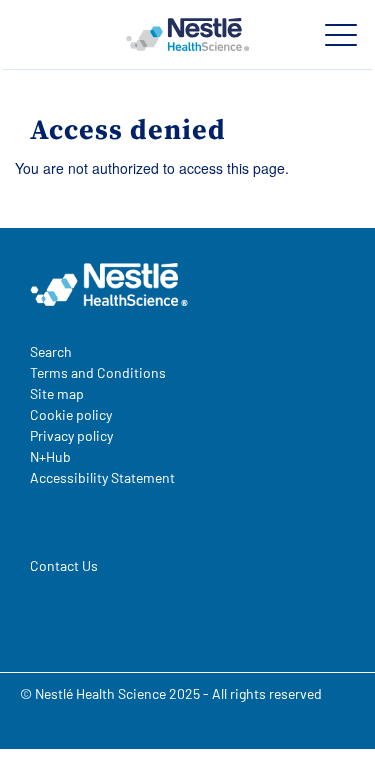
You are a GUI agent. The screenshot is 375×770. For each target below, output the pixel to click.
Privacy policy (71, 435)
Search (51, 351)
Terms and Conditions (98, 372)
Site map (57, 393)
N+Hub (50, 456)
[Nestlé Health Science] (187, 35)
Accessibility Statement (102, 477)
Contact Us (64, 565)
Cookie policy (71, 414)
